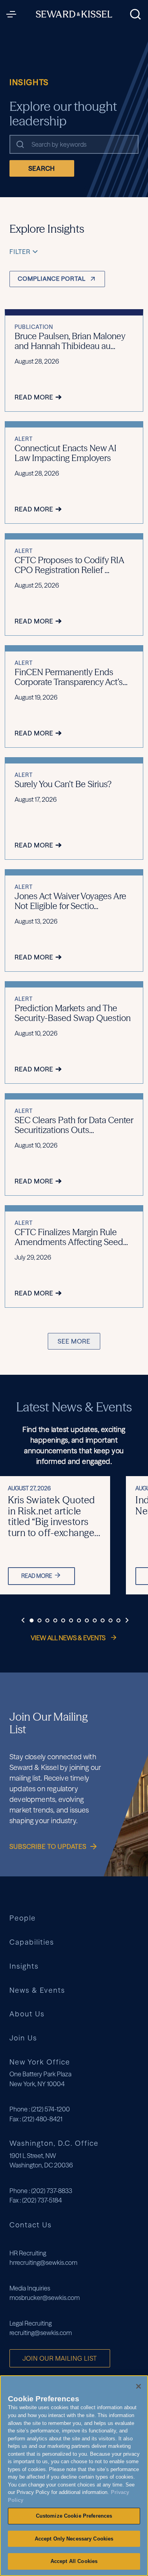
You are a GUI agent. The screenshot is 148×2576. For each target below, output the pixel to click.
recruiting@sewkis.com (41, 2333)
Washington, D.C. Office (54, 2143)
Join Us (23, 2038)
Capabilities (32, 1942)
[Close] (139, 2386)
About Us (27, 2014)
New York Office (40, 2062)
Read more (37, 1576)
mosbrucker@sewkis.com (45, 2298)
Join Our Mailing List (60, 2358)
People (23, 1918)
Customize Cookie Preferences (74, 2516)
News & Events (37, 1991)
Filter (20, 252)
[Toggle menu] (13, 14)
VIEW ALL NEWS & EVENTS (69, 1638)
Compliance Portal (52, 279)
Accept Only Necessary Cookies (74, 2539)
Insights (24, 1967)
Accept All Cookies (74, 2561)
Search (42, 168)
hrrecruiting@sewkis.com (43, 2262)
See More (74, 1341)
